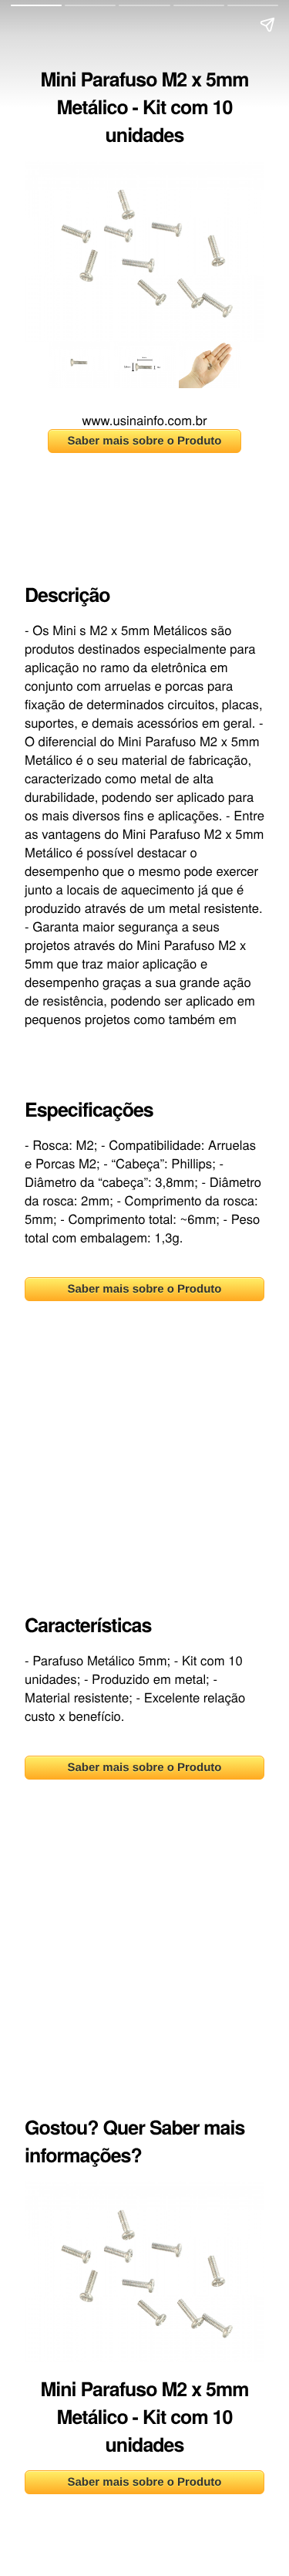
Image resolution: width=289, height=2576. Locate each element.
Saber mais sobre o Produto (144, 441)
